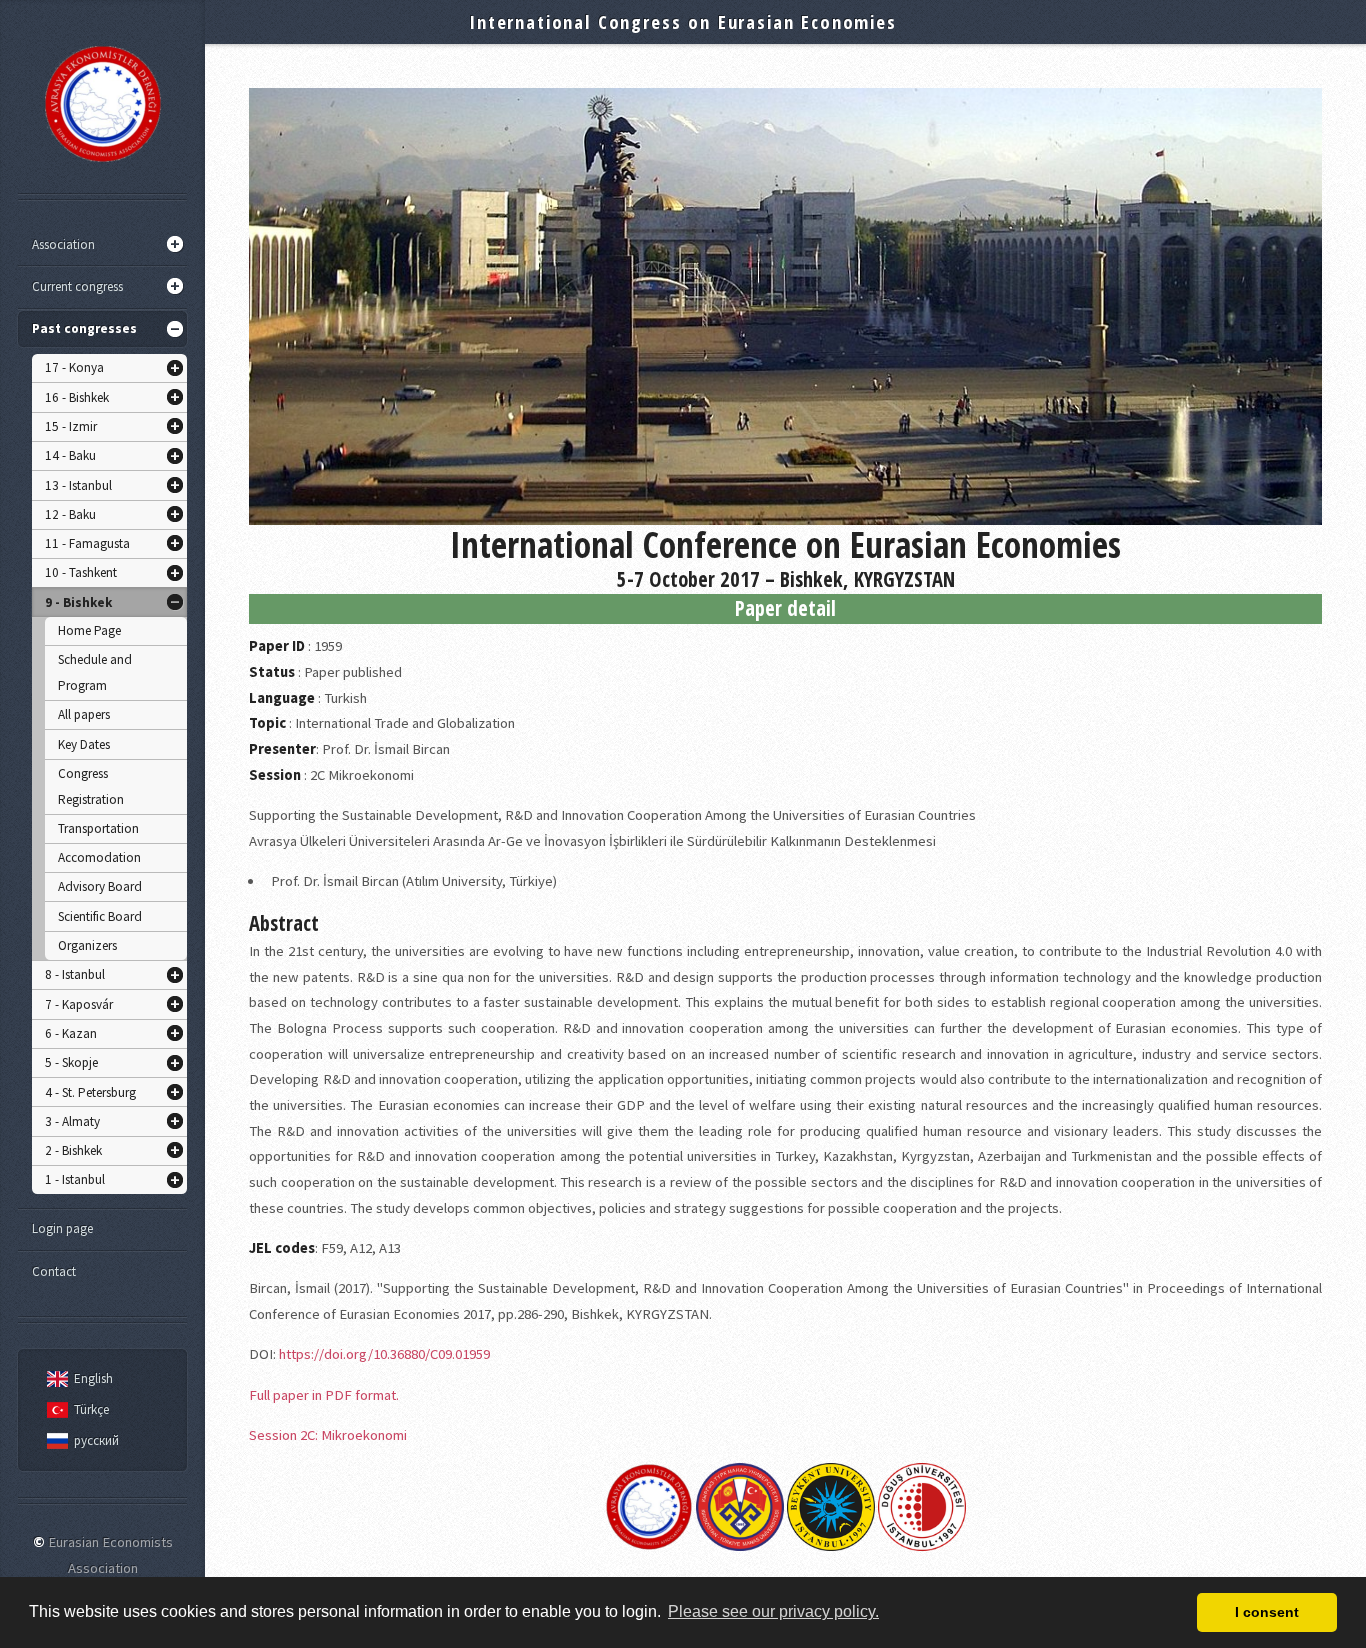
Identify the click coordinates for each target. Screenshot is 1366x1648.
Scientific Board (100, 916)
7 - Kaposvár (79, 1004)
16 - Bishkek (77, 397)
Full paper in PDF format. (324, 1395)
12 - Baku (70, 514)
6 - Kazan (71, 1033)
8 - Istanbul (75, 974)
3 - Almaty (72, 1121)
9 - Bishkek (78, 602)
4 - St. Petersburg (90, 1092)
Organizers (87, 945)
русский (96, 1440)
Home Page (89, 630)
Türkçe (91, 1409)
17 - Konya (74, 367)
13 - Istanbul (78, 485)
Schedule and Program (95, 672)
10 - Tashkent (81, 572)
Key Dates (84, 744)
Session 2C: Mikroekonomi (328, 1435)
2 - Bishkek (73, 1150)
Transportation (98, 828)
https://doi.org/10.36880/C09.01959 (384, 1354)
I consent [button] (1267, 1612)
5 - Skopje (71, 1062)
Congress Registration (91, 786)
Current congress (77, 286)
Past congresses (84, 328)
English (93, 1378)
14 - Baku (70, 455)
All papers (84, 714)
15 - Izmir (71, 426)
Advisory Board (100, 886)
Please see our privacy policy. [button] (773, 1611)
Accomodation (99, 857)
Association (63, 244)
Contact (54, 1271)
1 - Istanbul (75, 1179)
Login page (62, 1228)
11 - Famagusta (87, 543)
